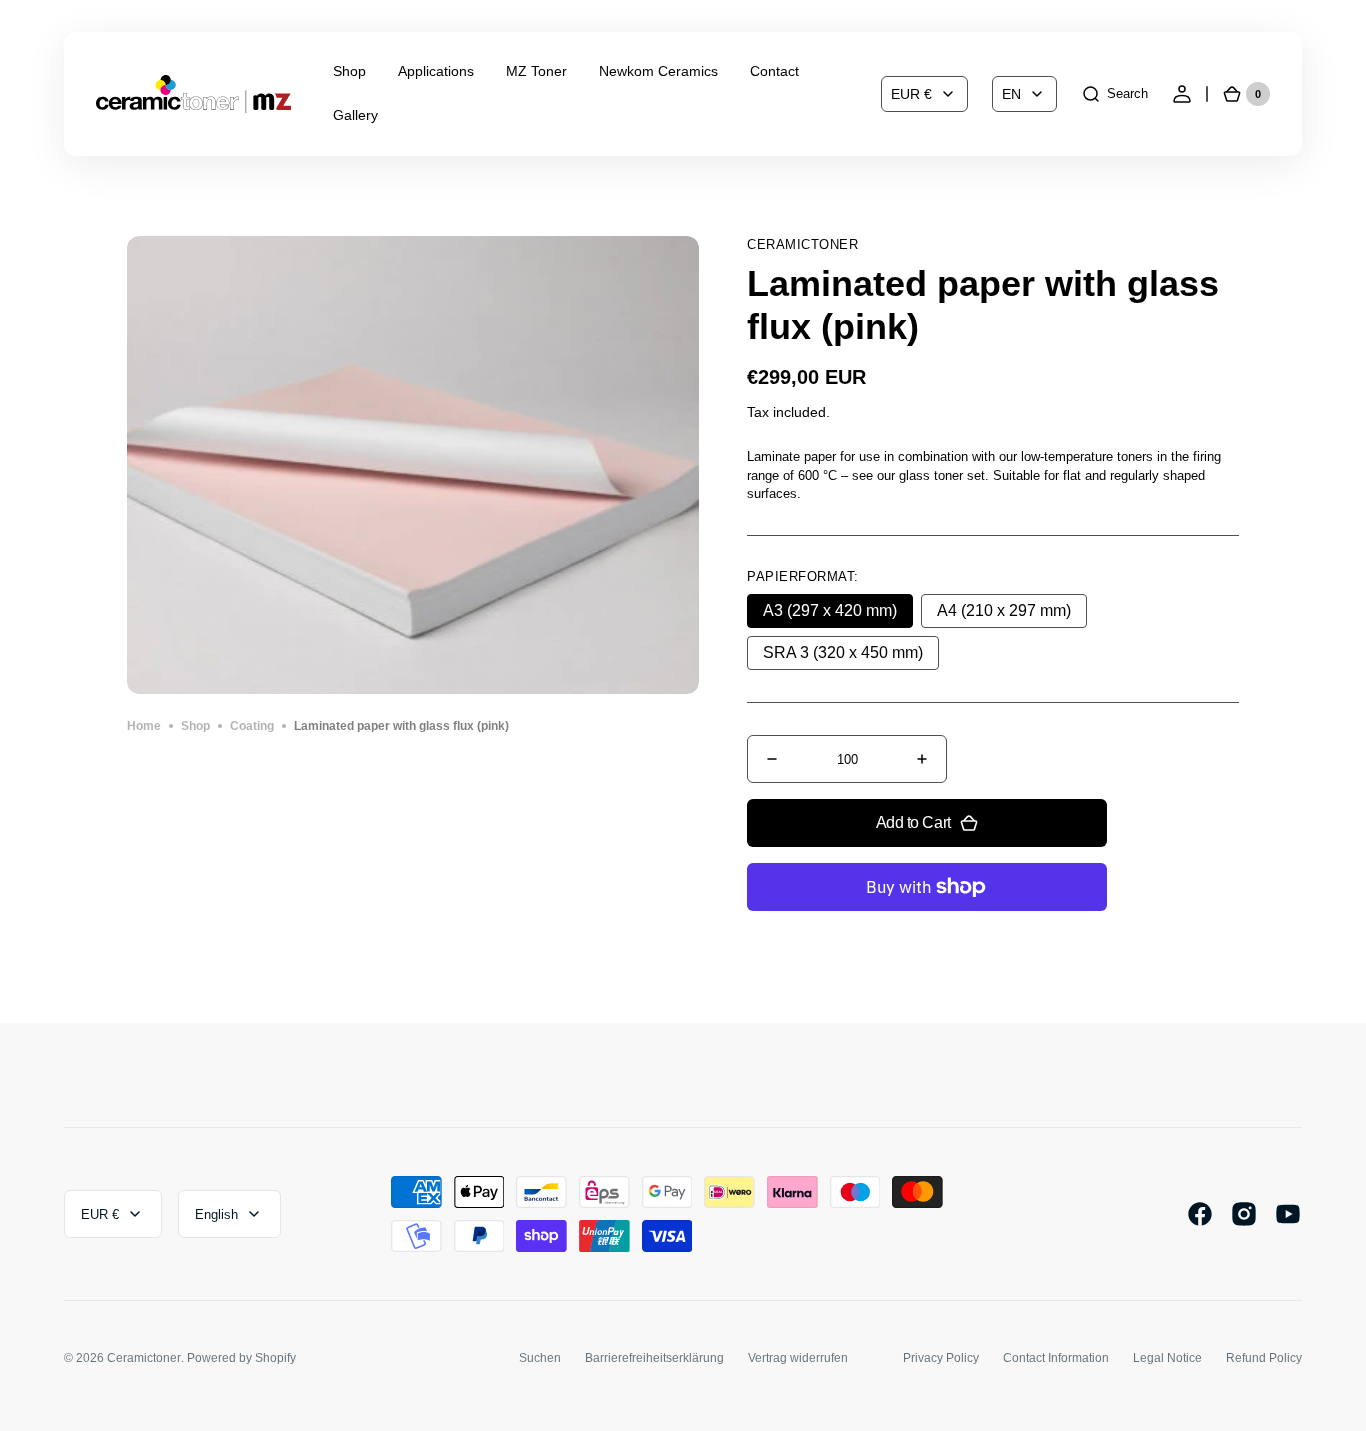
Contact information (1056, 1358)
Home (144, 726)
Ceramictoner (144, 1358)
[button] (1114, 94)
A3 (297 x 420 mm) (838, 615)
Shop (195, 726)
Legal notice (1167, 1358)
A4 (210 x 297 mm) (1012, 615)
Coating (252, 726)
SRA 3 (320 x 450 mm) (844, 657)
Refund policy (1264, 1358)
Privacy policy (941, 1358)
